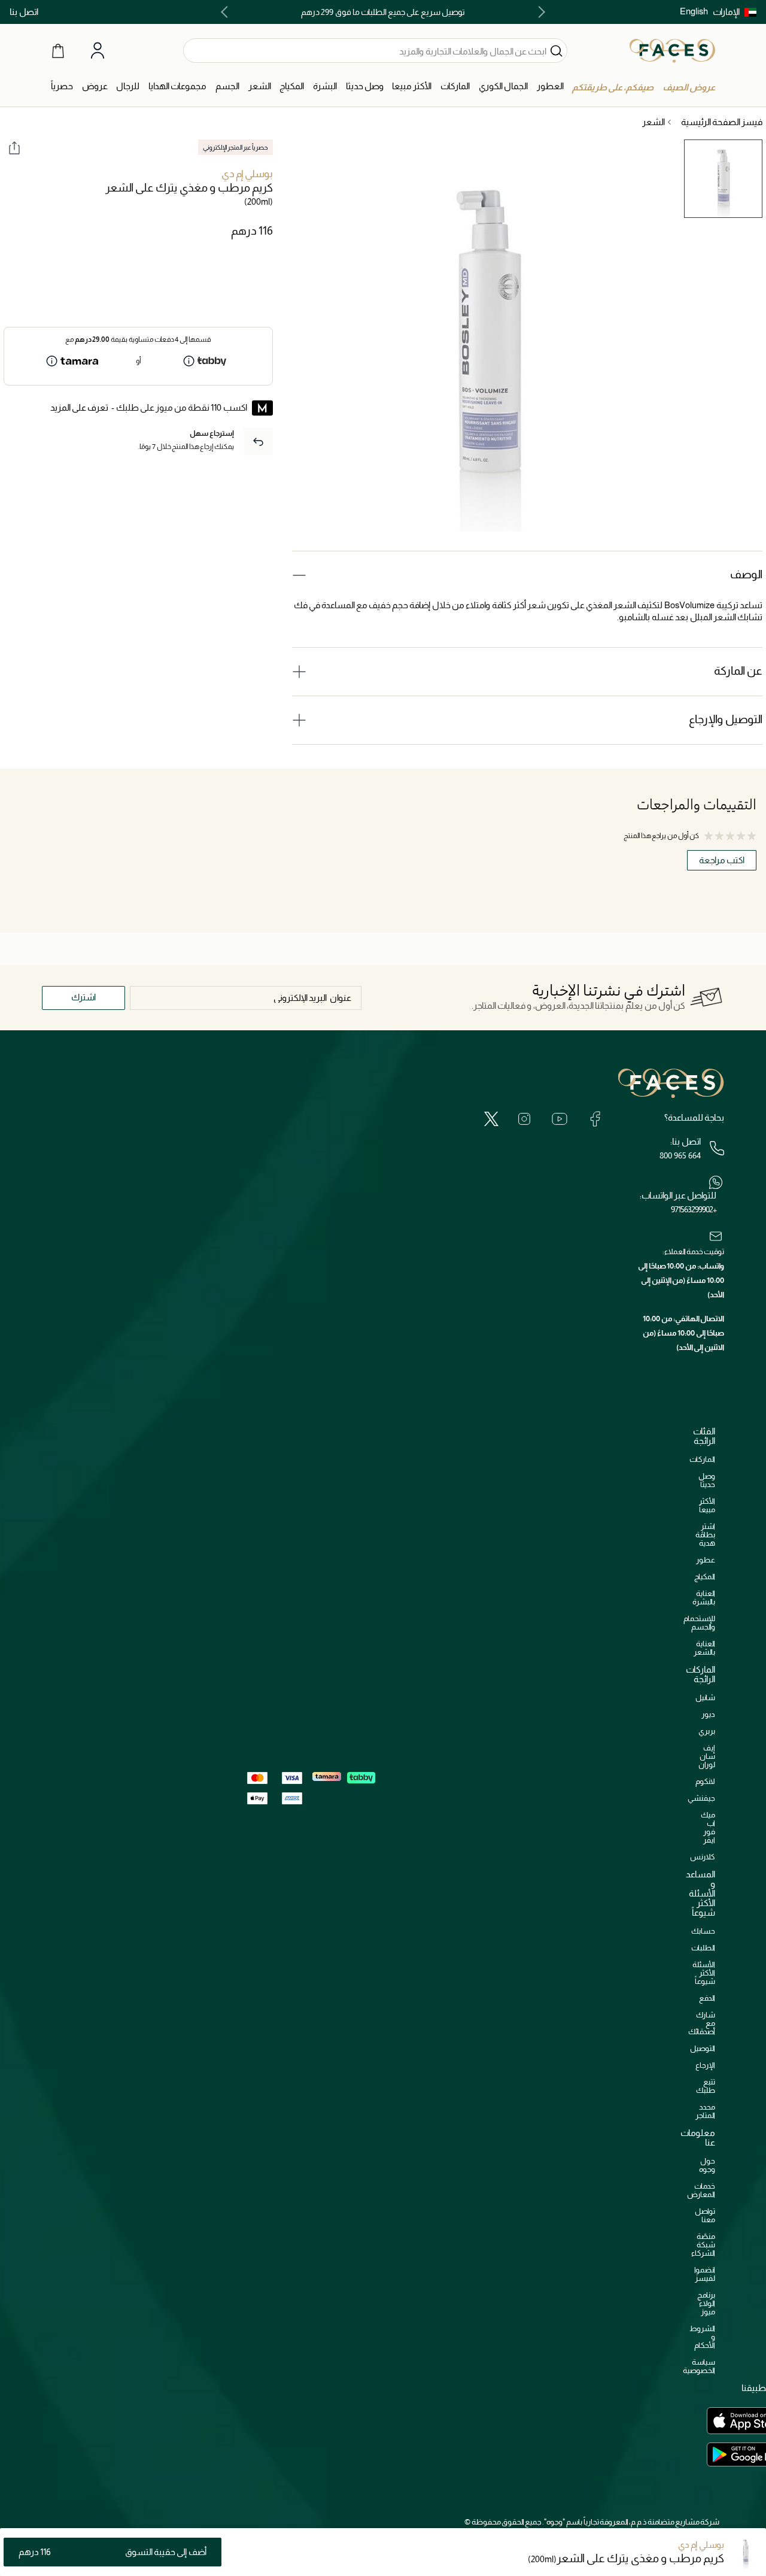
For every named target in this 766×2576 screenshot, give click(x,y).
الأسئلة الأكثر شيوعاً (704, 1973)
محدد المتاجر (705, 2111)
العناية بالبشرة (704, 1598)
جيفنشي (701, 1798)
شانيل (705, 1697)
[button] (735, 12)
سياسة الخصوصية (699, 2366)
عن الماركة (738, 671)
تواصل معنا (705, 2215)
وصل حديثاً (707, 1480)
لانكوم (705, 1781)
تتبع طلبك (706, 2086)
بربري (707, 1731)
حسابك (703, 1931)
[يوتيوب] (560, 1119)
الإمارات (726, 12)
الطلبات (703, 1948)
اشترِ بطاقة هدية (705, 1535)
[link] (455, 87)
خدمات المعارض (701, 2190)
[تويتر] (491, 1119)
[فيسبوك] (595, 1119)
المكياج (705, 1577)
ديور (708, 1714)
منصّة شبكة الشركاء (703, 2245)
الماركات (702, 1459)
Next (227, 12)
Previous (539, 12)
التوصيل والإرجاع (726, 719)
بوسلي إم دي (247, 174)
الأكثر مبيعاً (707, 1505)
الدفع (707, 1998)
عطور (706, 1560)
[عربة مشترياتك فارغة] (58, 50)
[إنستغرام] (524, 1119)
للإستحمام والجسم (699, 1623)
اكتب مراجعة (722, 860)
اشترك (83, 997)
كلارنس (703, 1857)
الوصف (746, 574)
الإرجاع (705, 2065)
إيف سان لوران (707, 1756)
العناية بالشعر (704, 1648)
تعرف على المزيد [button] (79, 407)
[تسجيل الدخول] (98, 51)
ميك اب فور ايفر (708, 1827)
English (694, 11)
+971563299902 (694, 1209)
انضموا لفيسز (705, 2274)
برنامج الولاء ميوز (706, 2303)
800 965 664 (680, 1155)
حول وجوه (707, 2165)
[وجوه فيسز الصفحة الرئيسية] (672, 50)
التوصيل (703, 2048)
